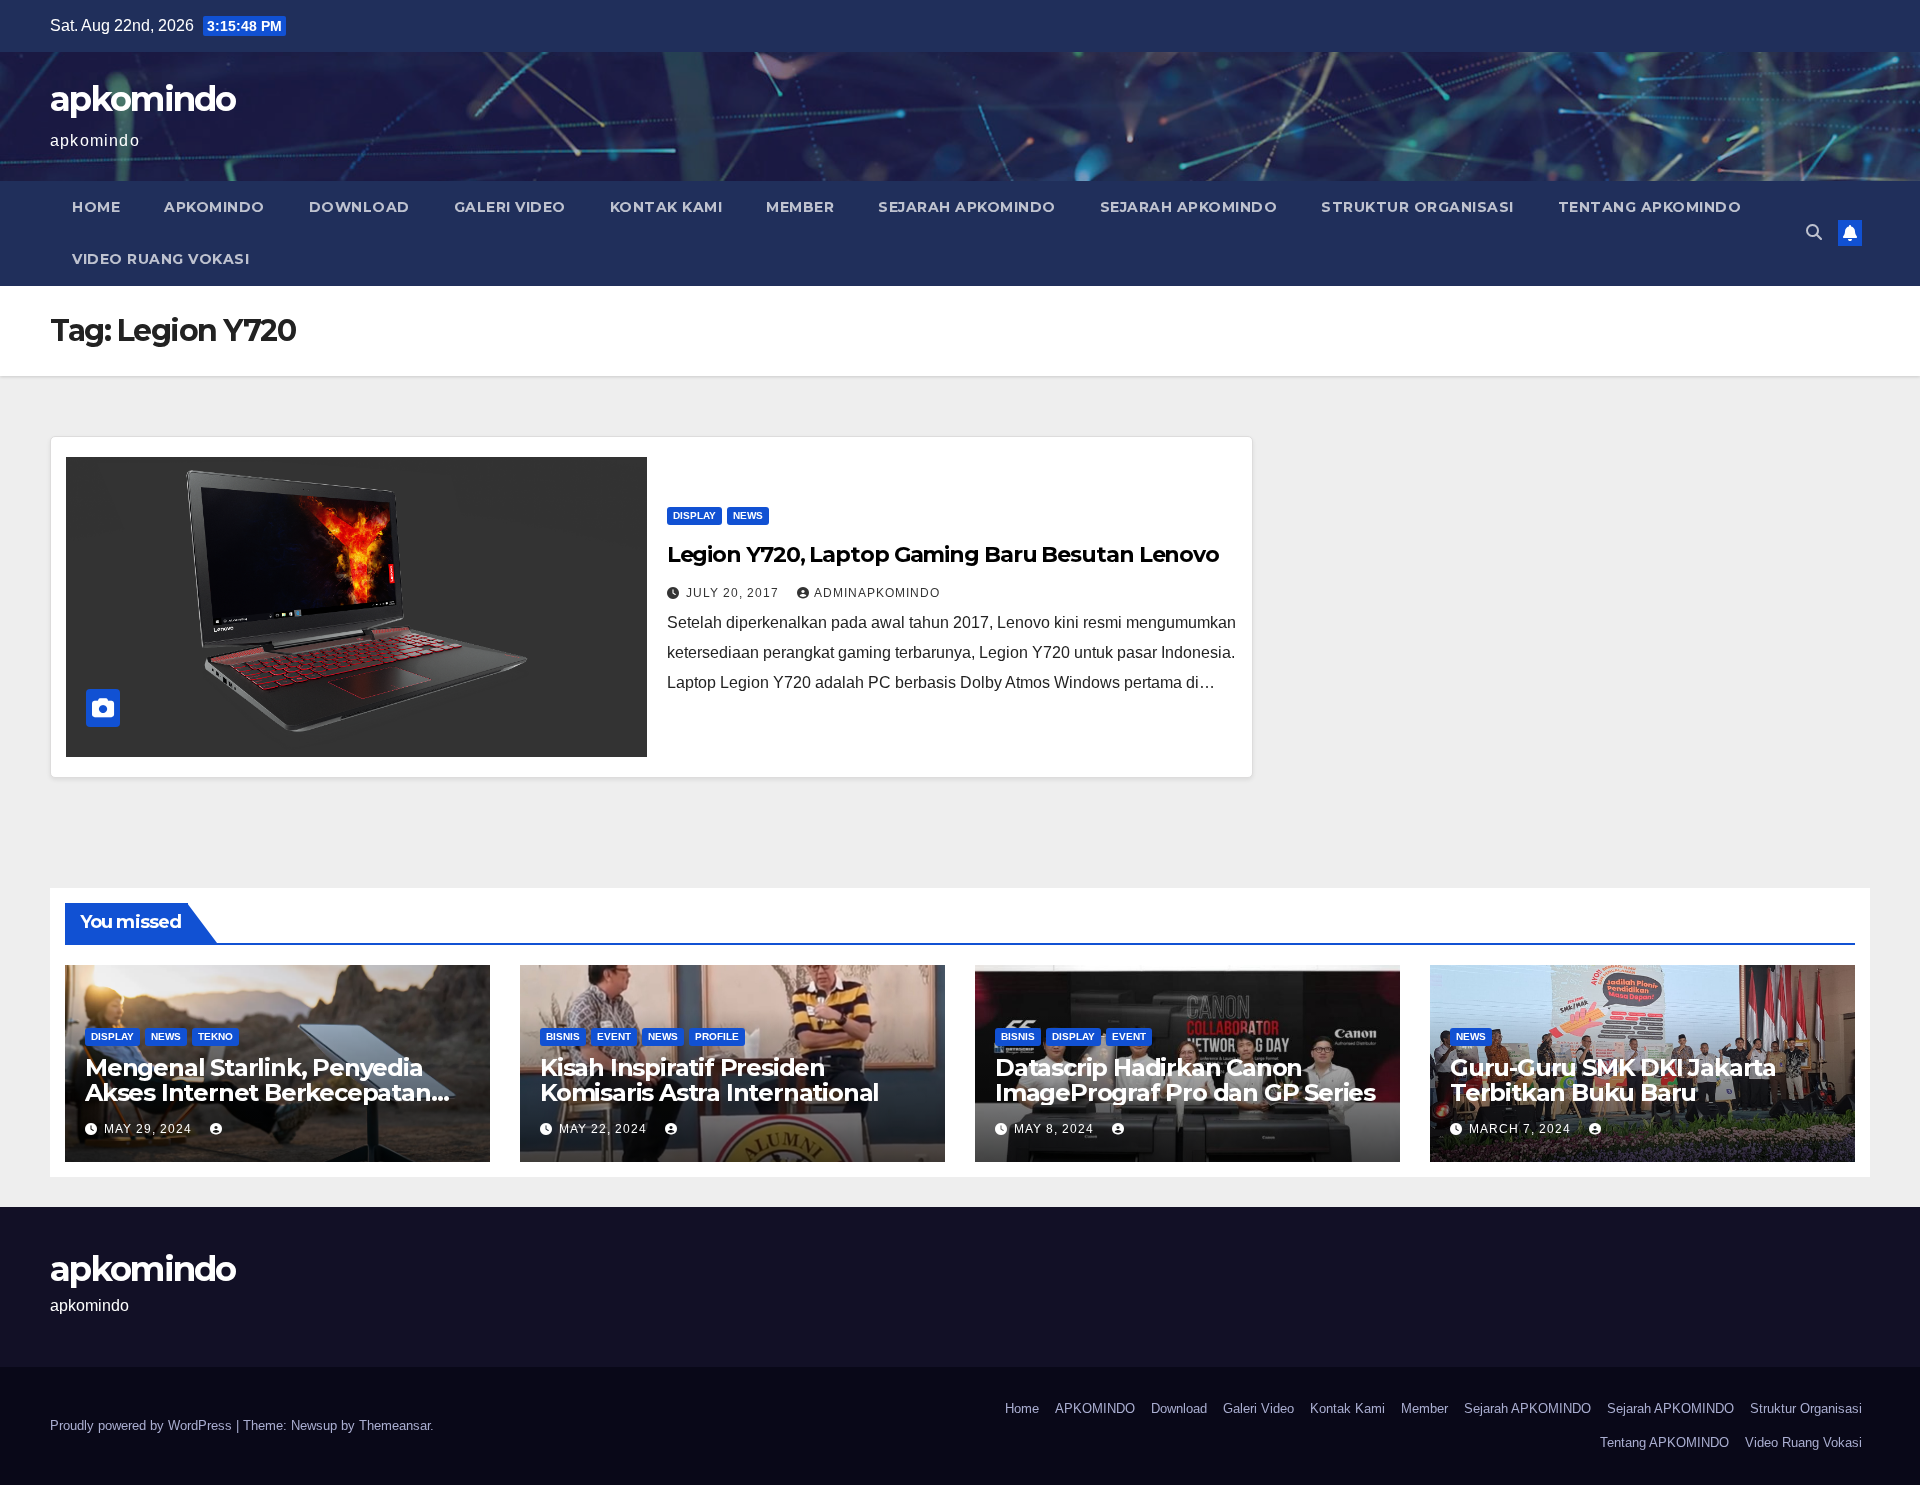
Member (800, 207)
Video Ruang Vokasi (160, 259)
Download (359, 207)
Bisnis (563, 1036)
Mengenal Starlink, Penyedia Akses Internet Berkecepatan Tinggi (258, 1092)
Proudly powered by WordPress (143, 1425)
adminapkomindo (877, 593)
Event (614, 1036)
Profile (717, 1036)
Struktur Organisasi (1417, 207)
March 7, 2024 (1522, 1129)
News (748, 515)
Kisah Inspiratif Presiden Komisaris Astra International (709, 1080)
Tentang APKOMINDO (1650, 207)
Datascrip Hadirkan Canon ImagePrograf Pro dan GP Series (1185, 1080)
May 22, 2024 (605, 1129)
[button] (1814, 232)
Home (96, 207)
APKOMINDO (214, 207)
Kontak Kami (666, 207)
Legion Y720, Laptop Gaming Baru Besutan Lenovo (943, 554)
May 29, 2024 (150, 1129)
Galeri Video (510, 207)
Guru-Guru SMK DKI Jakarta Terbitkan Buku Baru (1613, 1080)
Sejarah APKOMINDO (967, 207)
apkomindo (143, 99)
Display (694, 515)
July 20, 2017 (734, 593)
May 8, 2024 (1056, 1129)
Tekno (215, 1036)
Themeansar (394, 1425)
